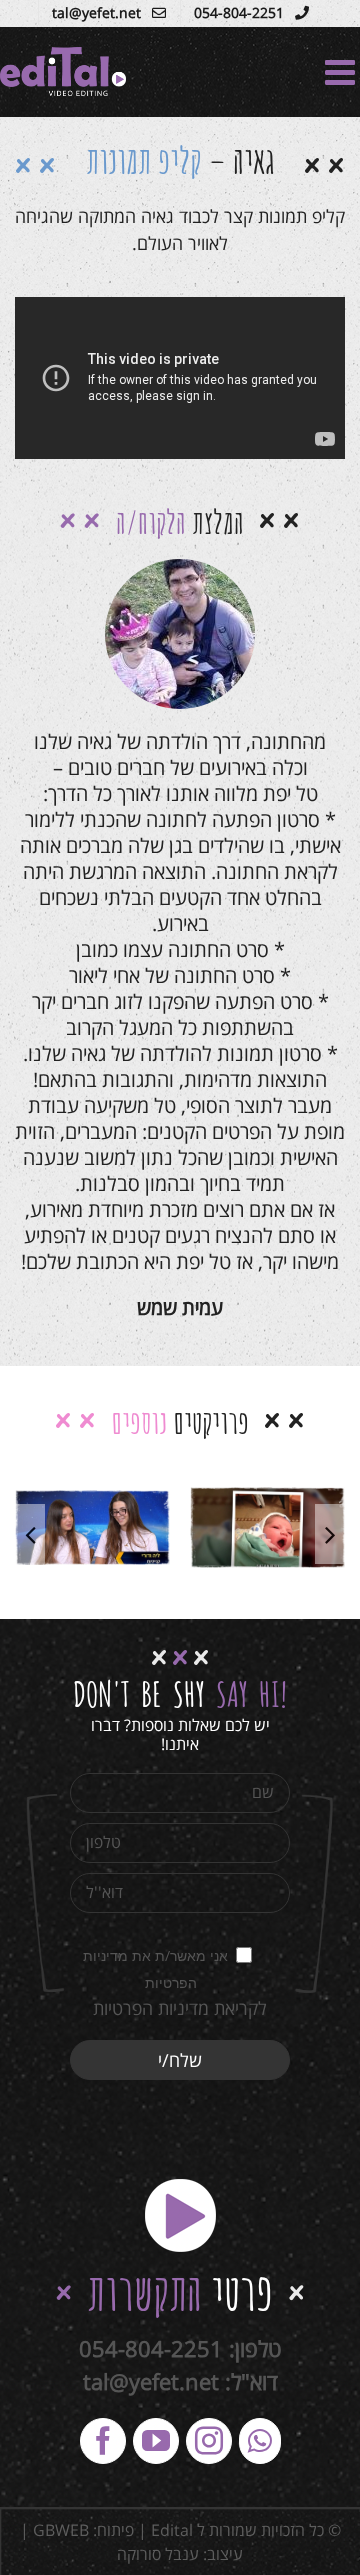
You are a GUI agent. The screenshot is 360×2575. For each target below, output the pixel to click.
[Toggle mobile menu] (342, 71)
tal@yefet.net (151, 2381)
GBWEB (61, 2530)
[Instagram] (209, 2441)
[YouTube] (156, 2441)
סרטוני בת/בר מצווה (94, 1546)
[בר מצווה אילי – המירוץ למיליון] (92, 1527)
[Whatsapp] (260, 2441)
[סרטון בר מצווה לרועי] (267, 1527)
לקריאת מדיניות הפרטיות (180, 2008)
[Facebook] (103, 2441)
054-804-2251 (151, 2348)
